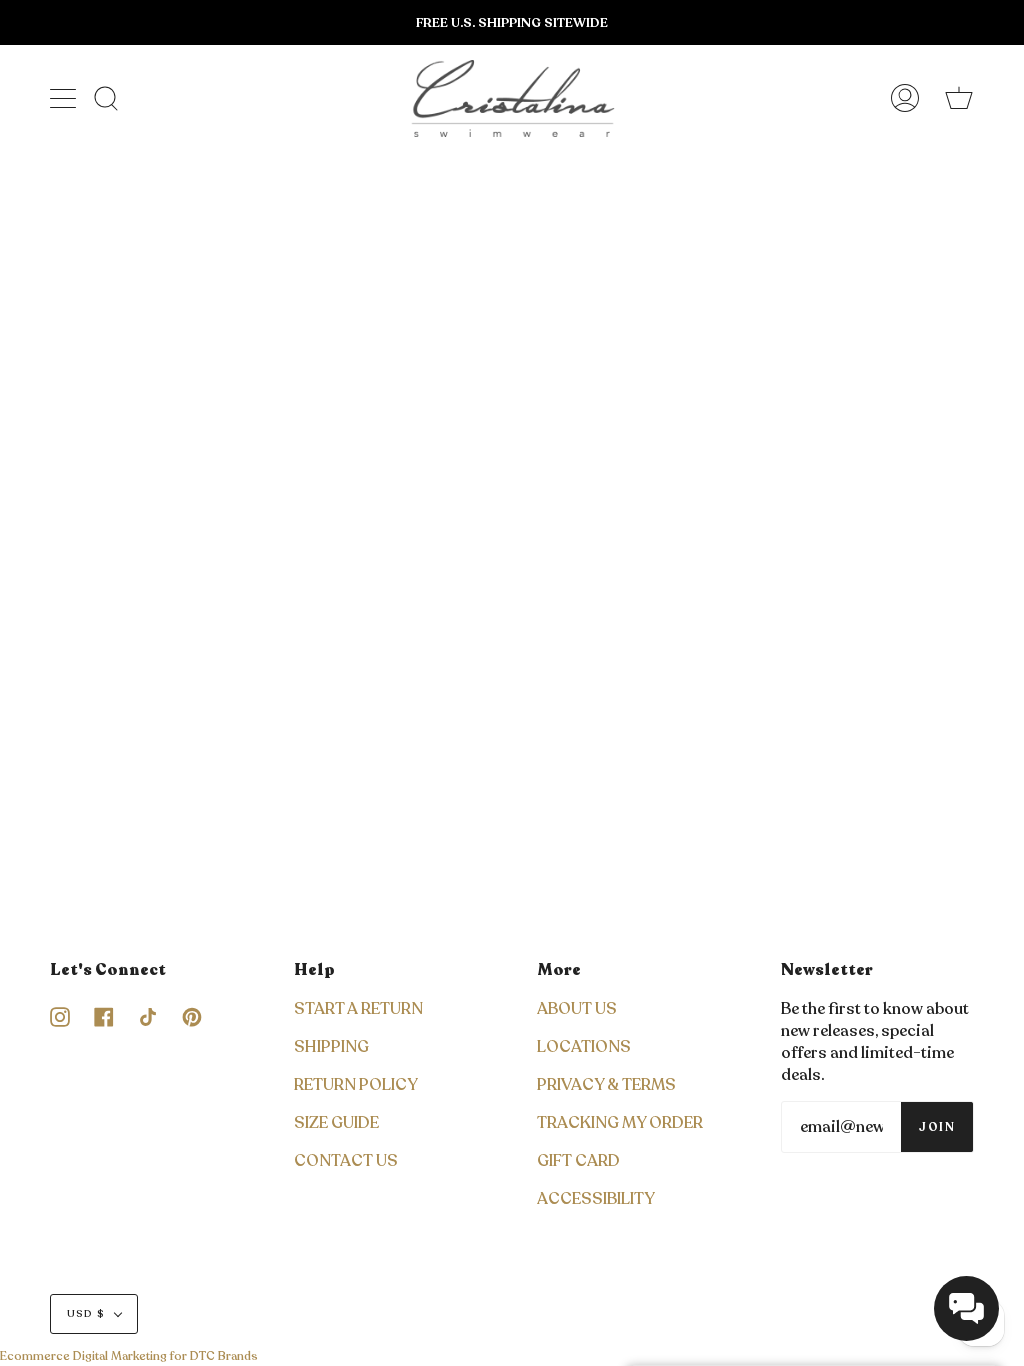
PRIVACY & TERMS (606, 1085)
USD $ (86, 1314)
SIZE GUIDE (336, 1123)
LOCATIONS (584, 1047)
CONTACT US (346, 1161)
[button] (966, 1308)
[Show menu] (65, 98)
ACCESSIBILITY (596, 1199)
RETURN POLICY (356, 1085)
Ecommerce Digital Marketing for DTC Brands (129, 1356)
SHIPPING (331, 1047)
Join (937, 1127)
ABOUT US (577, 1009)
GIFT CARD (578, 1161)
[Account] (905, 98)
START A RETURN (358, 1009)
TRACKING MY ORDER (620, 1123)
